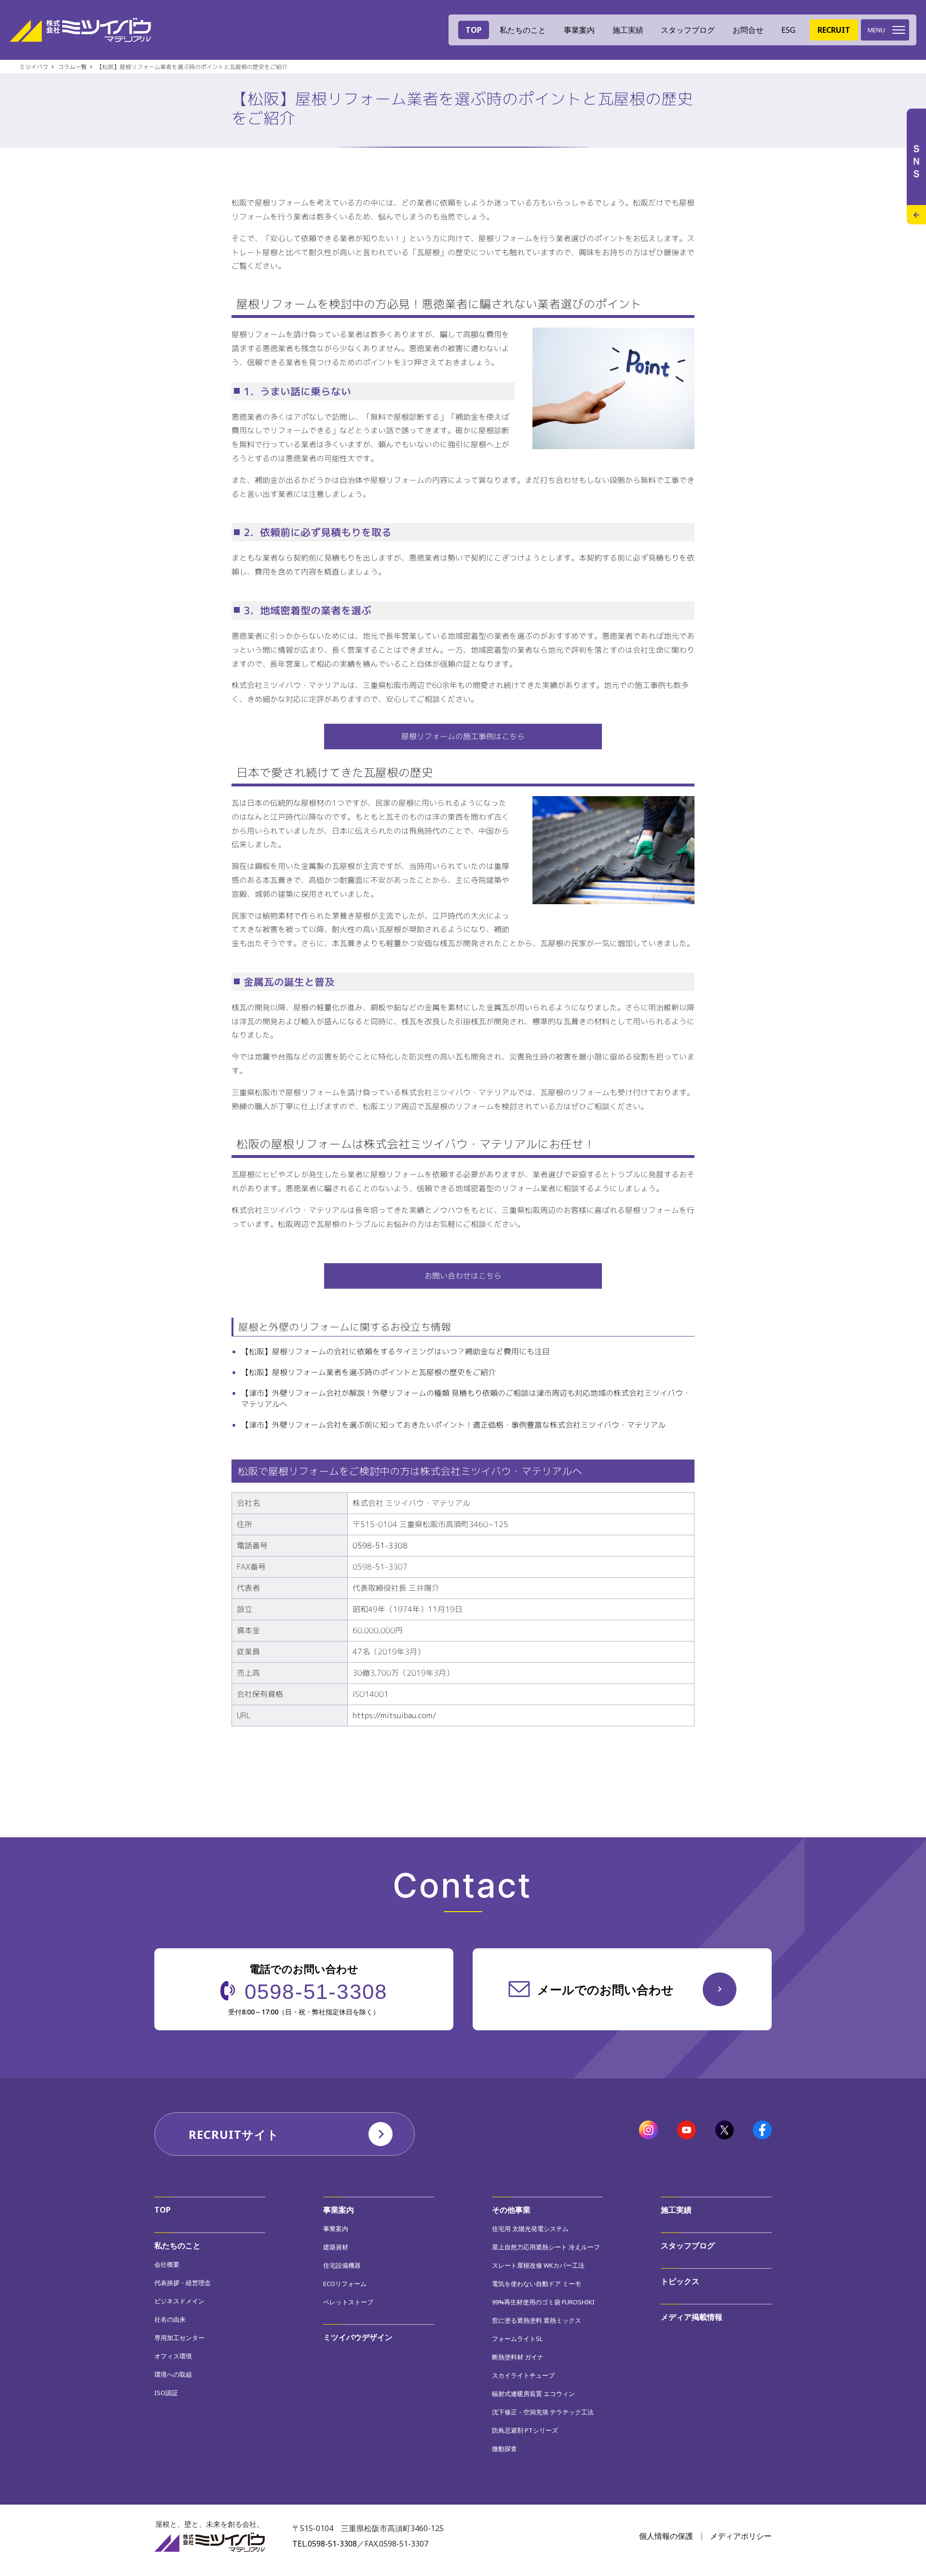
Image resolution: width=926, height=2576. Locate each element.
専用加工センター (179, 2338)
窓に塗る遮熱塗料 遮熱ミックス (537, 2320)
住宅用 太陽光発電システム (530, 2229)
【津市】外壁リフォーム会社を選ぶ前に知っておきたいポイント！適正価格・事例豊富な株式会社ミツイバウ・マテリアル (453, 1425)
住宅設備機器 (342, 2265)
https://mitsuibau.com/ (395, 1715)
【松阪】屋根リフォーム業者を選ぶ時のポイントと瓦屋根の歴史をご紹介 (368, 1372)
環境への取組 (173, 2374)
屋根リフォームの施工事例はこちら (463, 736)
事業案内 (339, 2210)
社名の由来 (170, 2319)
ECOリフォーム (345, 2284)
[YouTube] (687, 2131)
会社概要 (167, 2264)
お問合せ (748, 30)
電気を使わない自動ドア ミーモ (537, 2284)
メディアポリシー (741, 2536)
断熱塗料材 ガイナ (518, 2357)
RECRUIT (834, 30)
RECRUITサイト (234, 2134)
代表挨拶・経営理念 (183, 2283)
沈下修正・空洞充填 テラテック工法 (543, 2412)
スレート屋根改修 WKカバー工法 (538, 2265)
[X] (725, 2131)
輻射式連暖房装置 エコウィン (533, 2394)
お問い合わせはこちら (463, 1276)
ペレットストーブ (348, 2302)
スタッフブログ (688, 30)
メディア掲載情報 (692, 2317)
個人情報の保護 (666, 2536)
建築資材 (336, 2247)
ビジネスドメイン (179, 2301)
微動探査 (504, 2449)
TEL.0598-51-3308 (325, 2544)
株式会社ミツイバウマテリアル (80, 30)
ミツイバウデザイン (358, 2337)
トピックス (680, 2281)
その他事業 (511, 2210)
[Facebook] (762, 2131)
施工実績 (628, 30)
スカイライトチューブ (523, 2375)
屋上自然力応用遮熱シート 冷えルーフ (546, 2247)
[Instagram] (648, 2131)
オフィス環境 (173, 2356)
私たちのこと (177, 2245)
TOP (474, 30)
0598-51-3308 (380, 1545)
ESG (788, 30)
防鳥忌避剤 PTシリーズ (525, 2430)
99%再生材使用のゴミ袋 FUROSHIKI (543, 2302)
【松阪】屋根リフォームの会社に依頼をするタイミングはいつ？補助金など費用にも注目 (395, 1351)
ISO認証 (166, 2393)
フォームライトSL (517, 2339)
